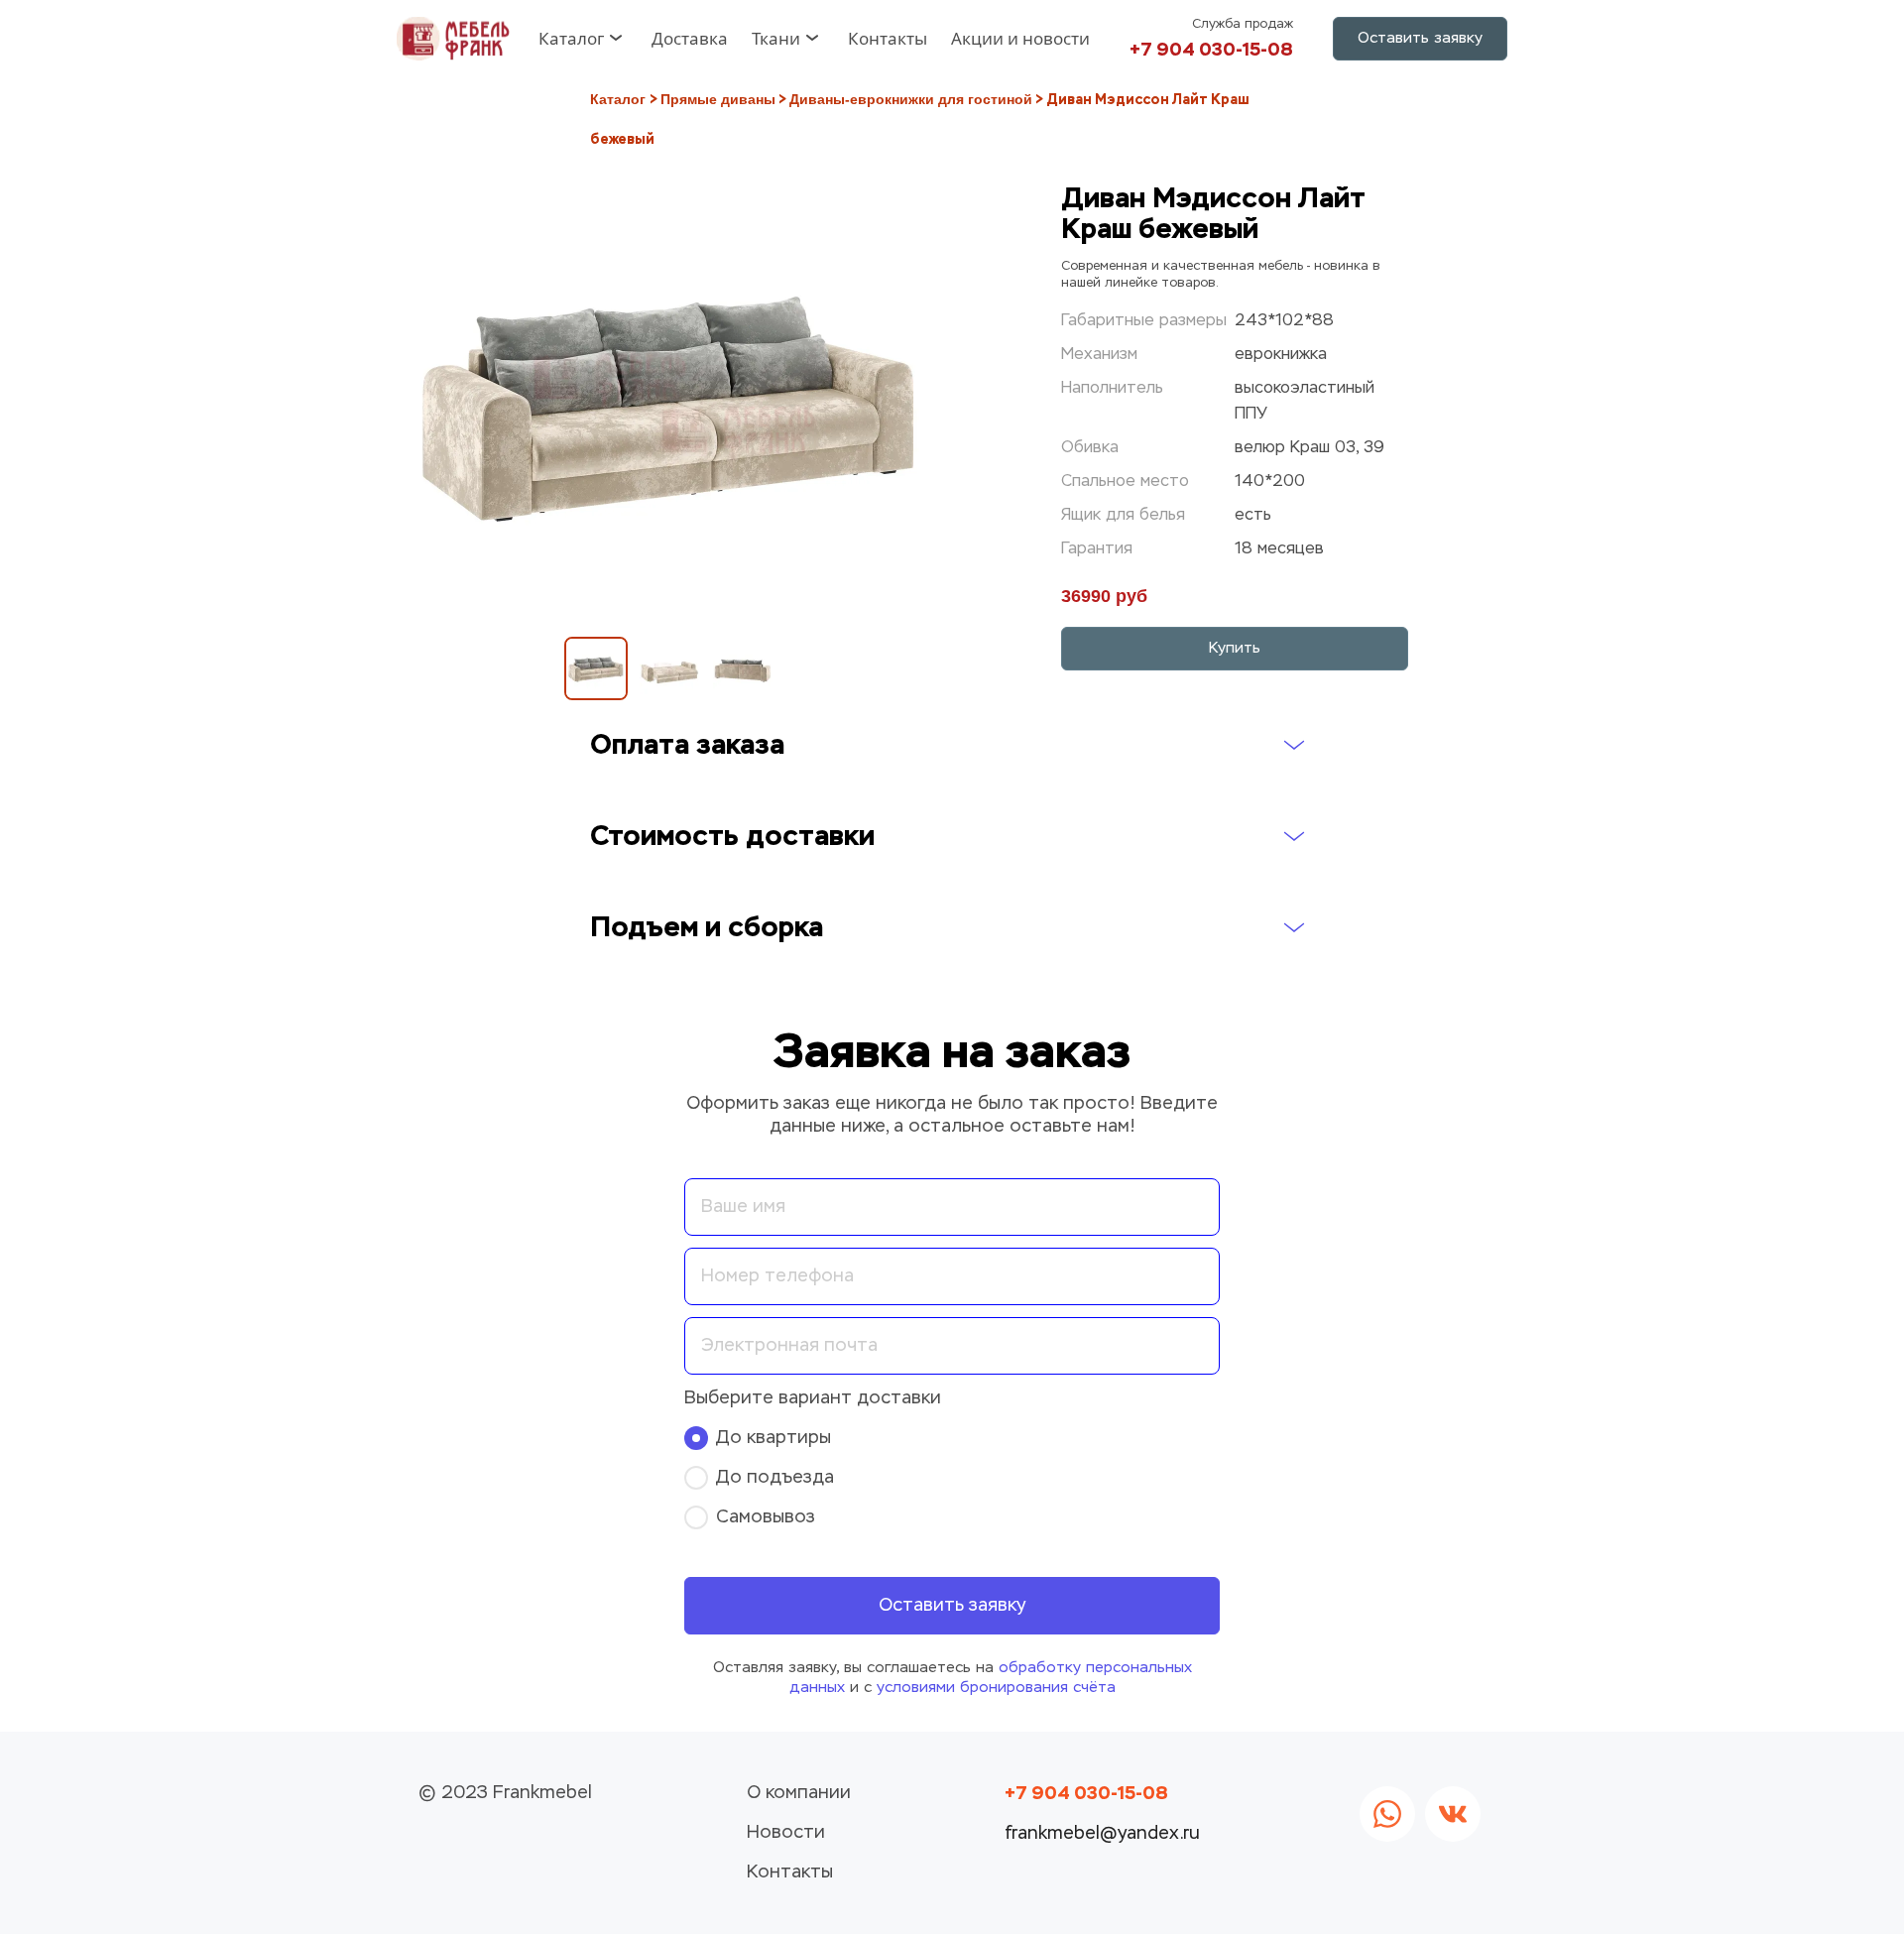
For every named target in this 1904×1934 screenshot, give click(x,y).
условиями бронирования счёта (996, 1688)
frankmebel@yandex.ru (1102, 1834)
